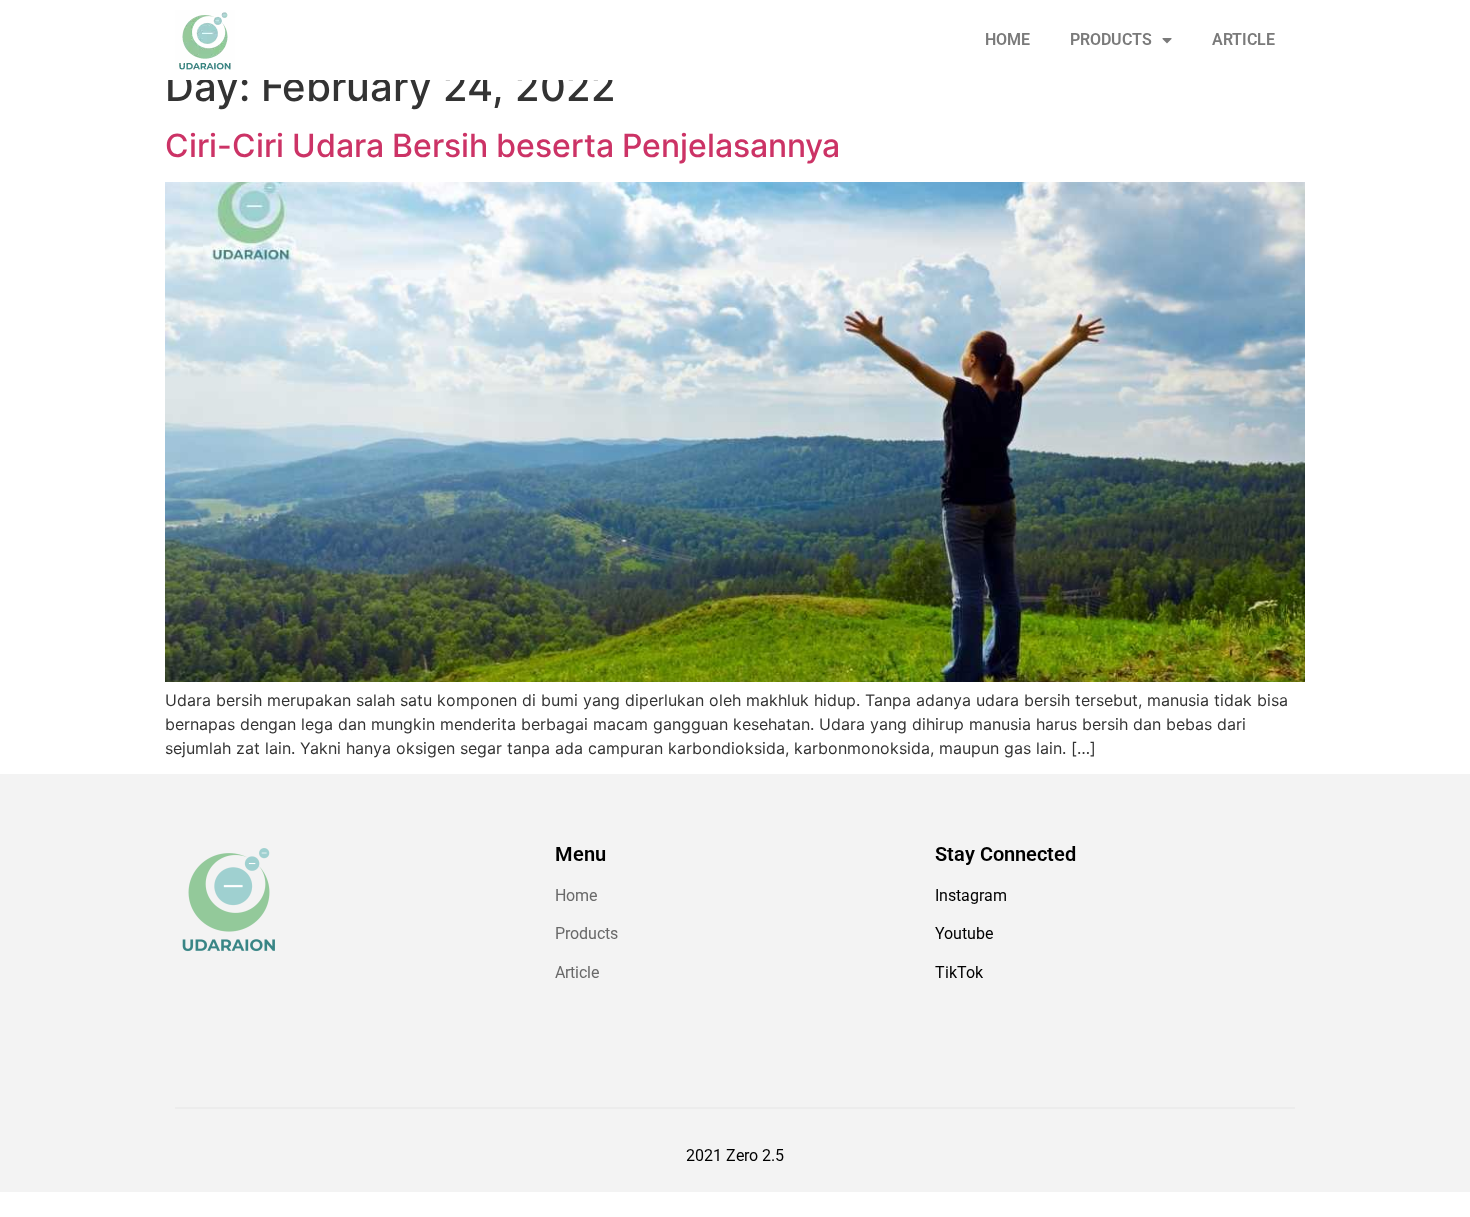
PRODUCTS (1111, 39)
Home (576, 895)
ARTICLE (1243, 39)
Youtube (964, 933)
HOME (1007, 39)
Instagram (971, 895)
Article (577, 972)
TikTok (959, 972)
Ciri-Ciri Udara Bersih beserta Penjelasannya (502, 145)
